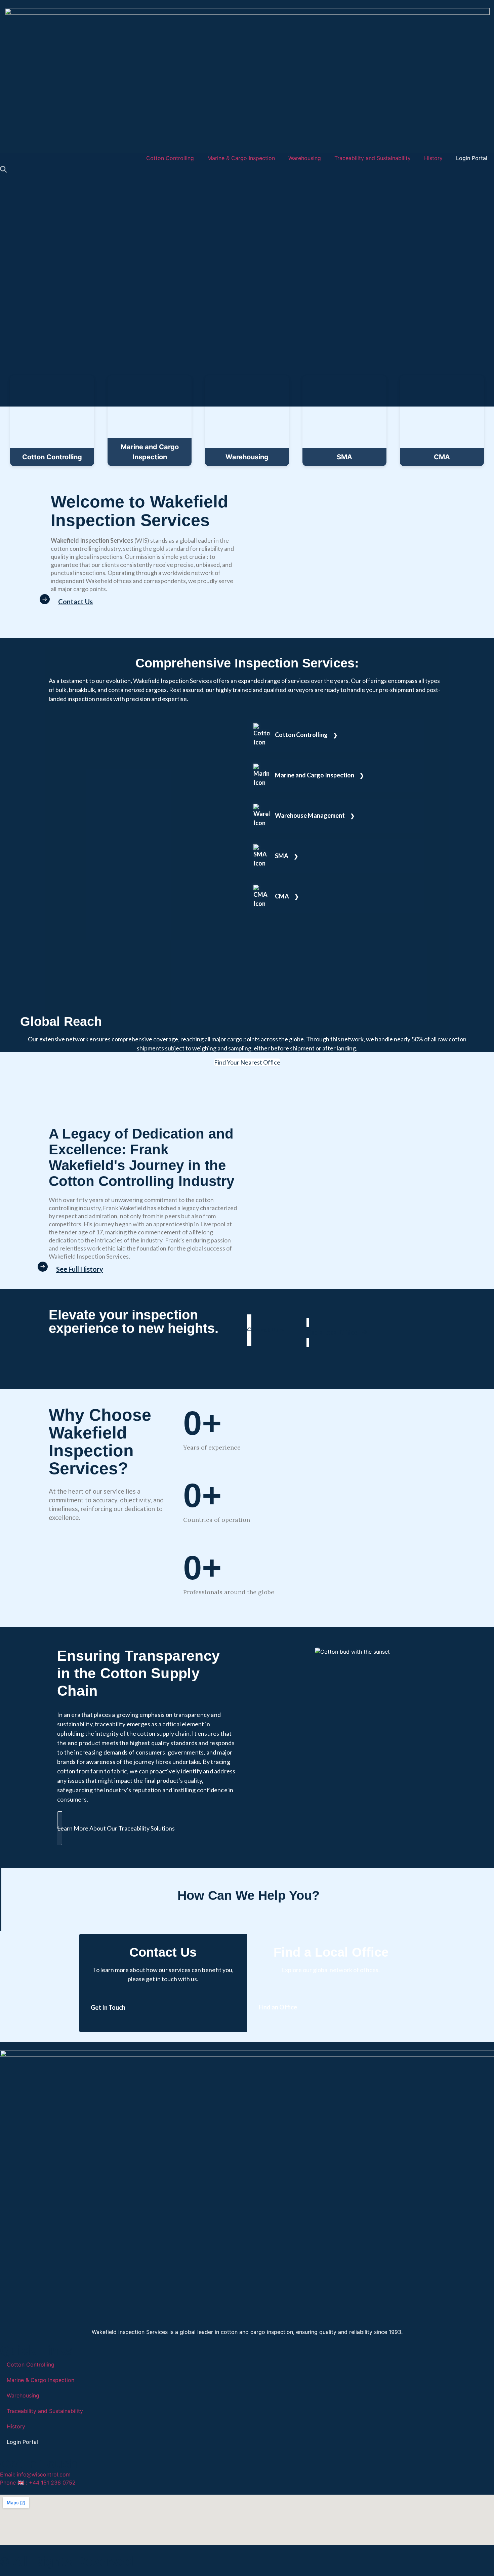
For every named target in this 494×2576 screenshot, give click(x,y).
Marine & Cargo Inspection (241, 158)
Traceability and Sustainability (373, 158)
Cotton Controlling (170, 158)
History (433, 158)
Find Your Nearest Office (247, 1062)
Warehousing (305, 158)
